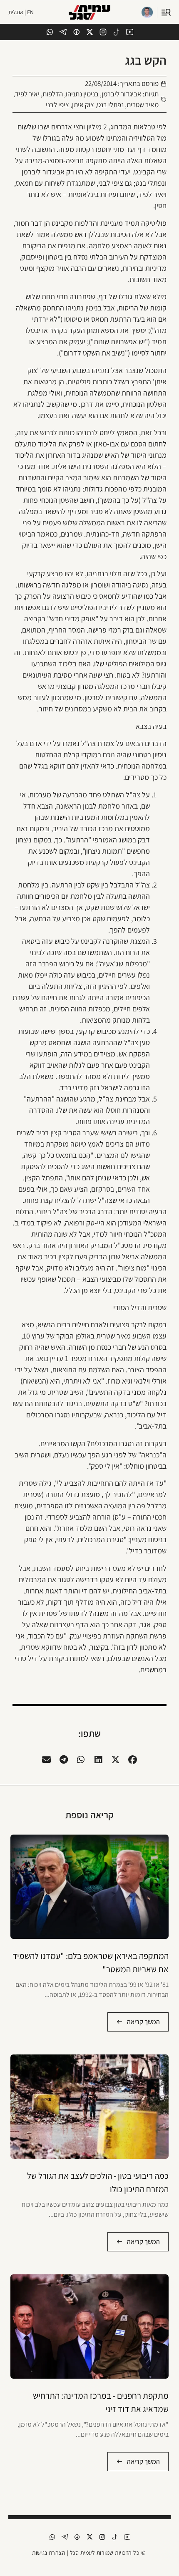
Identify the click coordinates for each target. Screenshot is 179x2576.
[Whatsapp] (50, 32)
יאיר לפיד (27, 94)
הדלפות (53, 94)
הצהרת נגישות (49, 2553)
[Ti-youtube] (130, 32)
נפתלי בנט (110, 105)
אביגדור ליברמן (122, 94)
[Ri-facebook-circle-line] (76, 32)
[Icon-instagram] (103, 32)
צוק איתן (83, 105)
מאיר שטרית (143, 105)
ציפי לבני (57, 105)
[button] (133, 1760)
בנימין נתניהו (82, 94)
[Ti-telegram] (63, 32)
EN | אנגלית (21, 12)
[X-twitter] (90, 32)
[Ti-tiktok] (116, 32)
